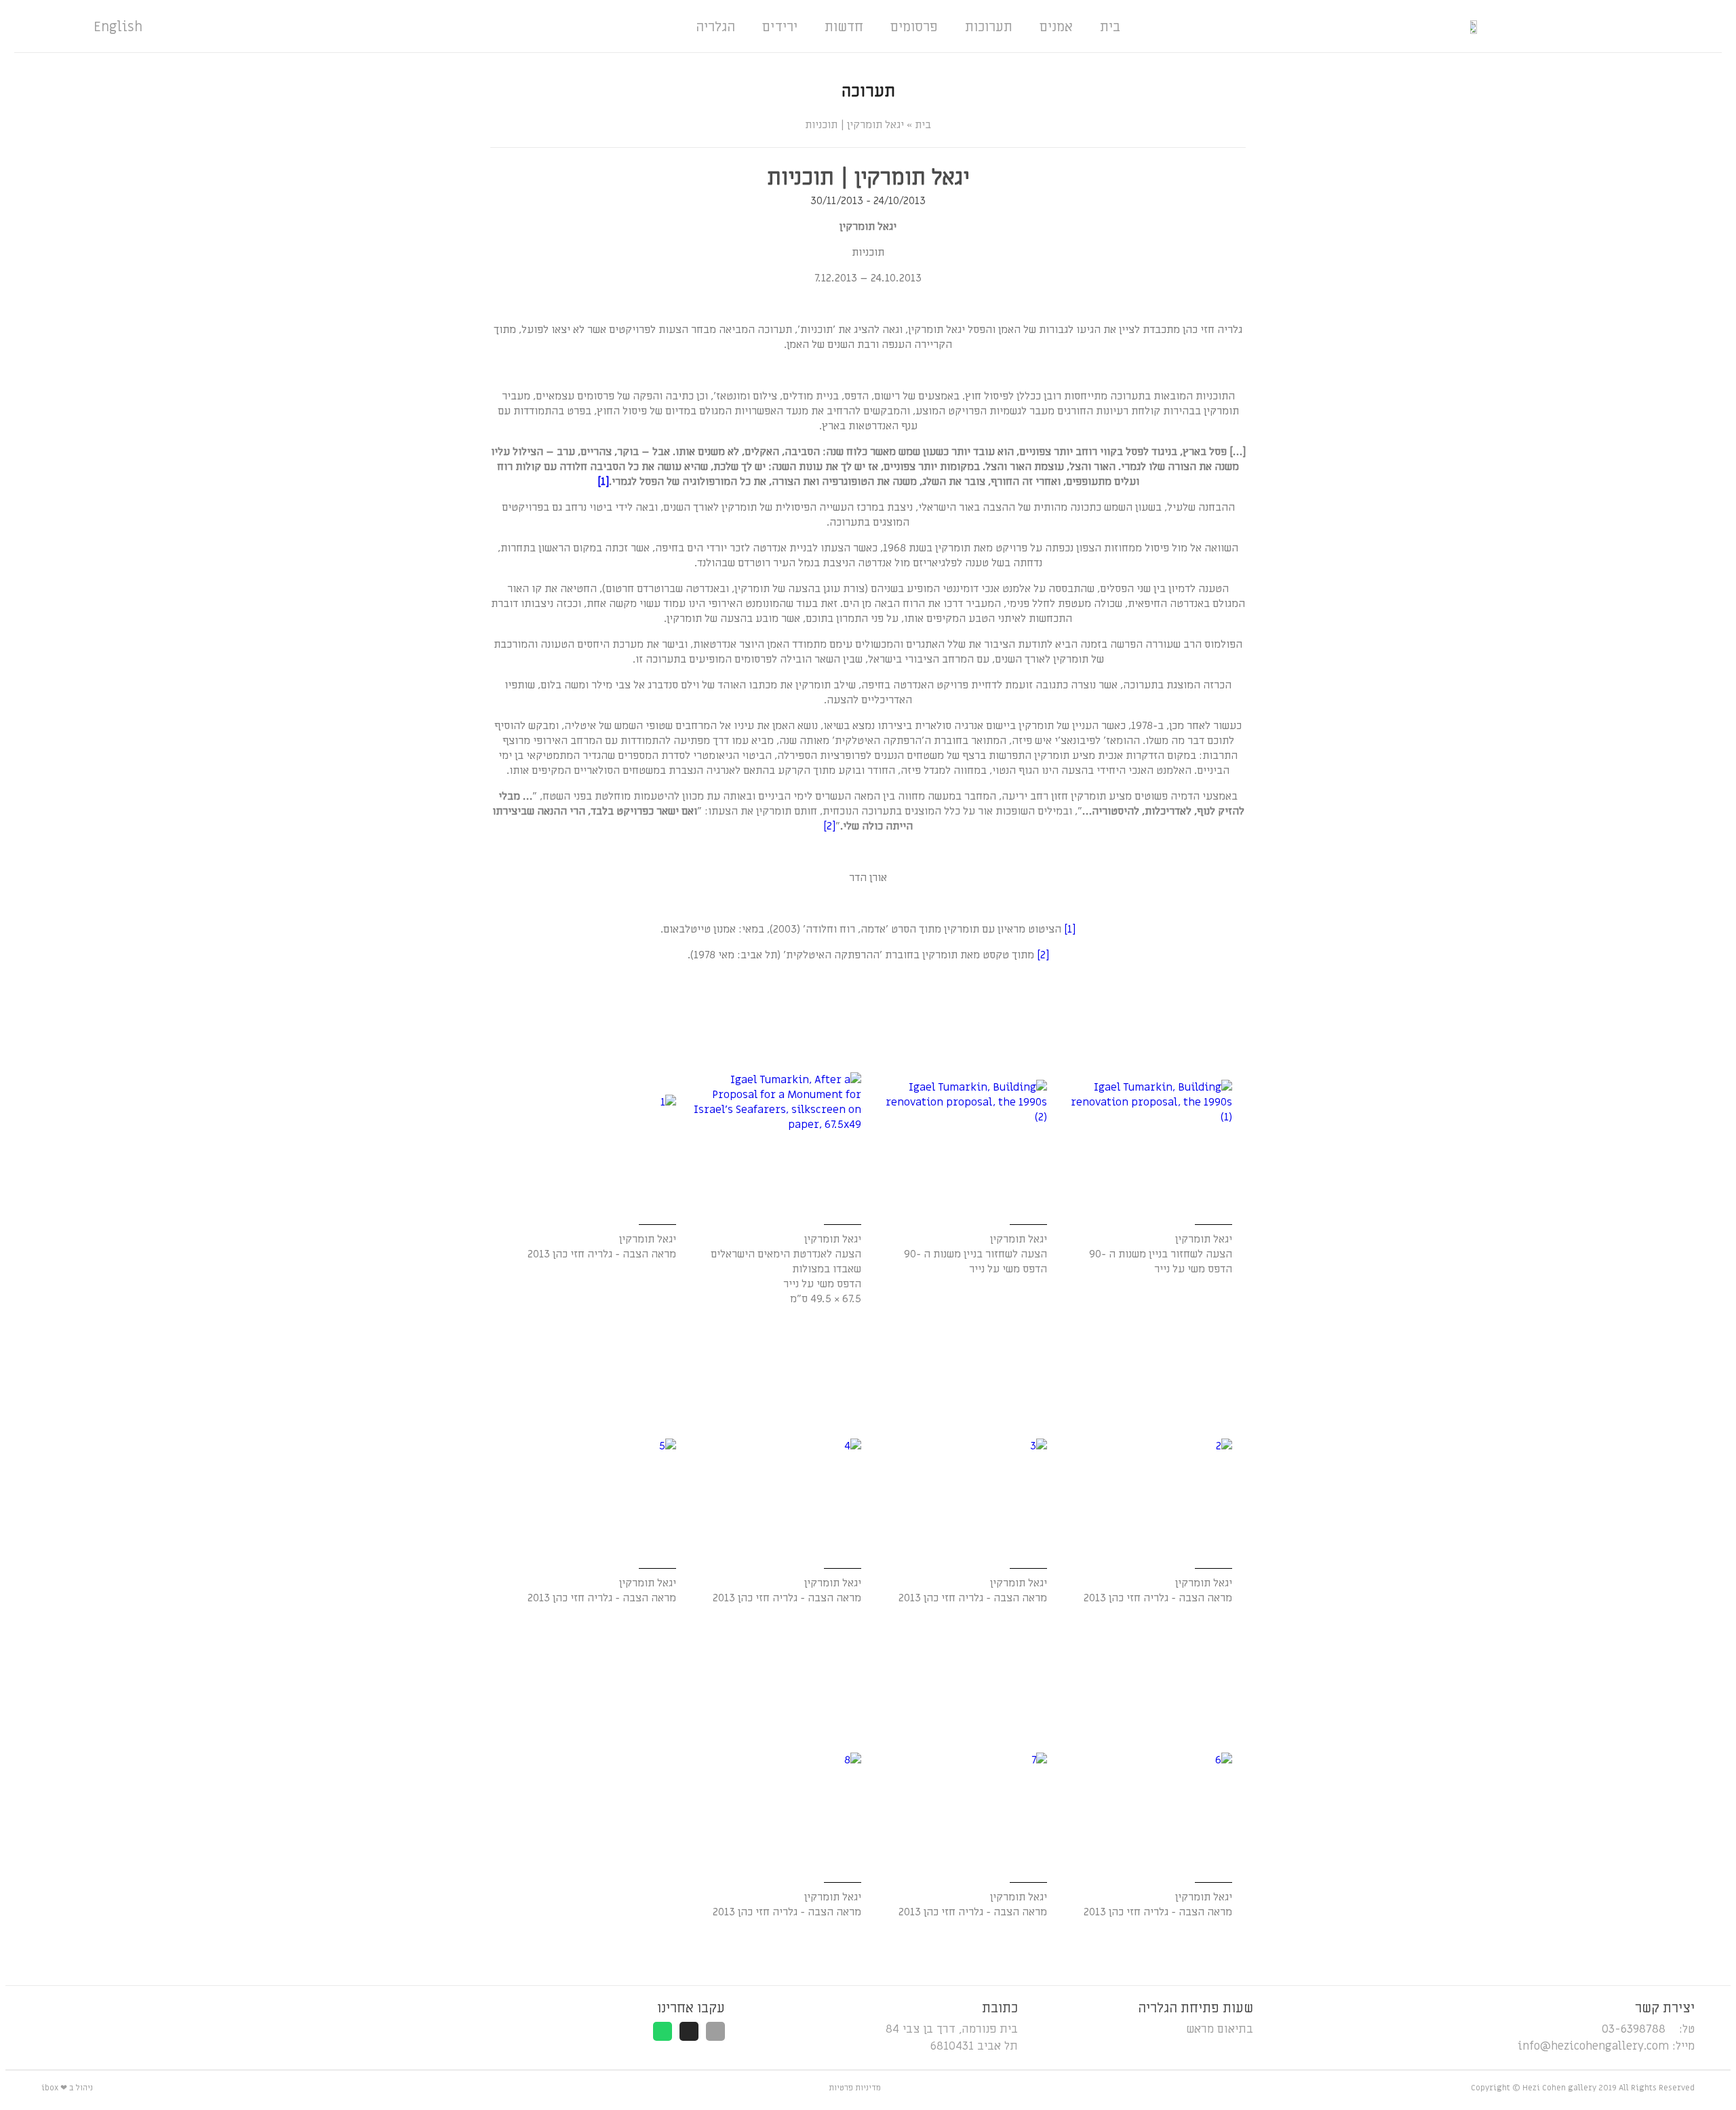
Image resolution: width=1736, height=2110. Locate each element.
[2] (829, 826)
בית (1110, 27)
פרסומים (914, 27)
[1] (603, 482)
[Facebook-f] (715, 2031)
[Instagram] (689, 2031)
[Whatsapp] (663, 2031)
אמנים (1056, 27)
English (118, 27)
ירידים (780, 27)
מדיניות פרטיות (855, 2088)
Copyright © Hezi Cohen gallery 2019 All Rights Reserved (1583, 2088)
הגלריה (715, 27)
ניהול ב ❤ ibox (67, 2088)
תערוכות (989, 27)
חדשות (844, 27)
